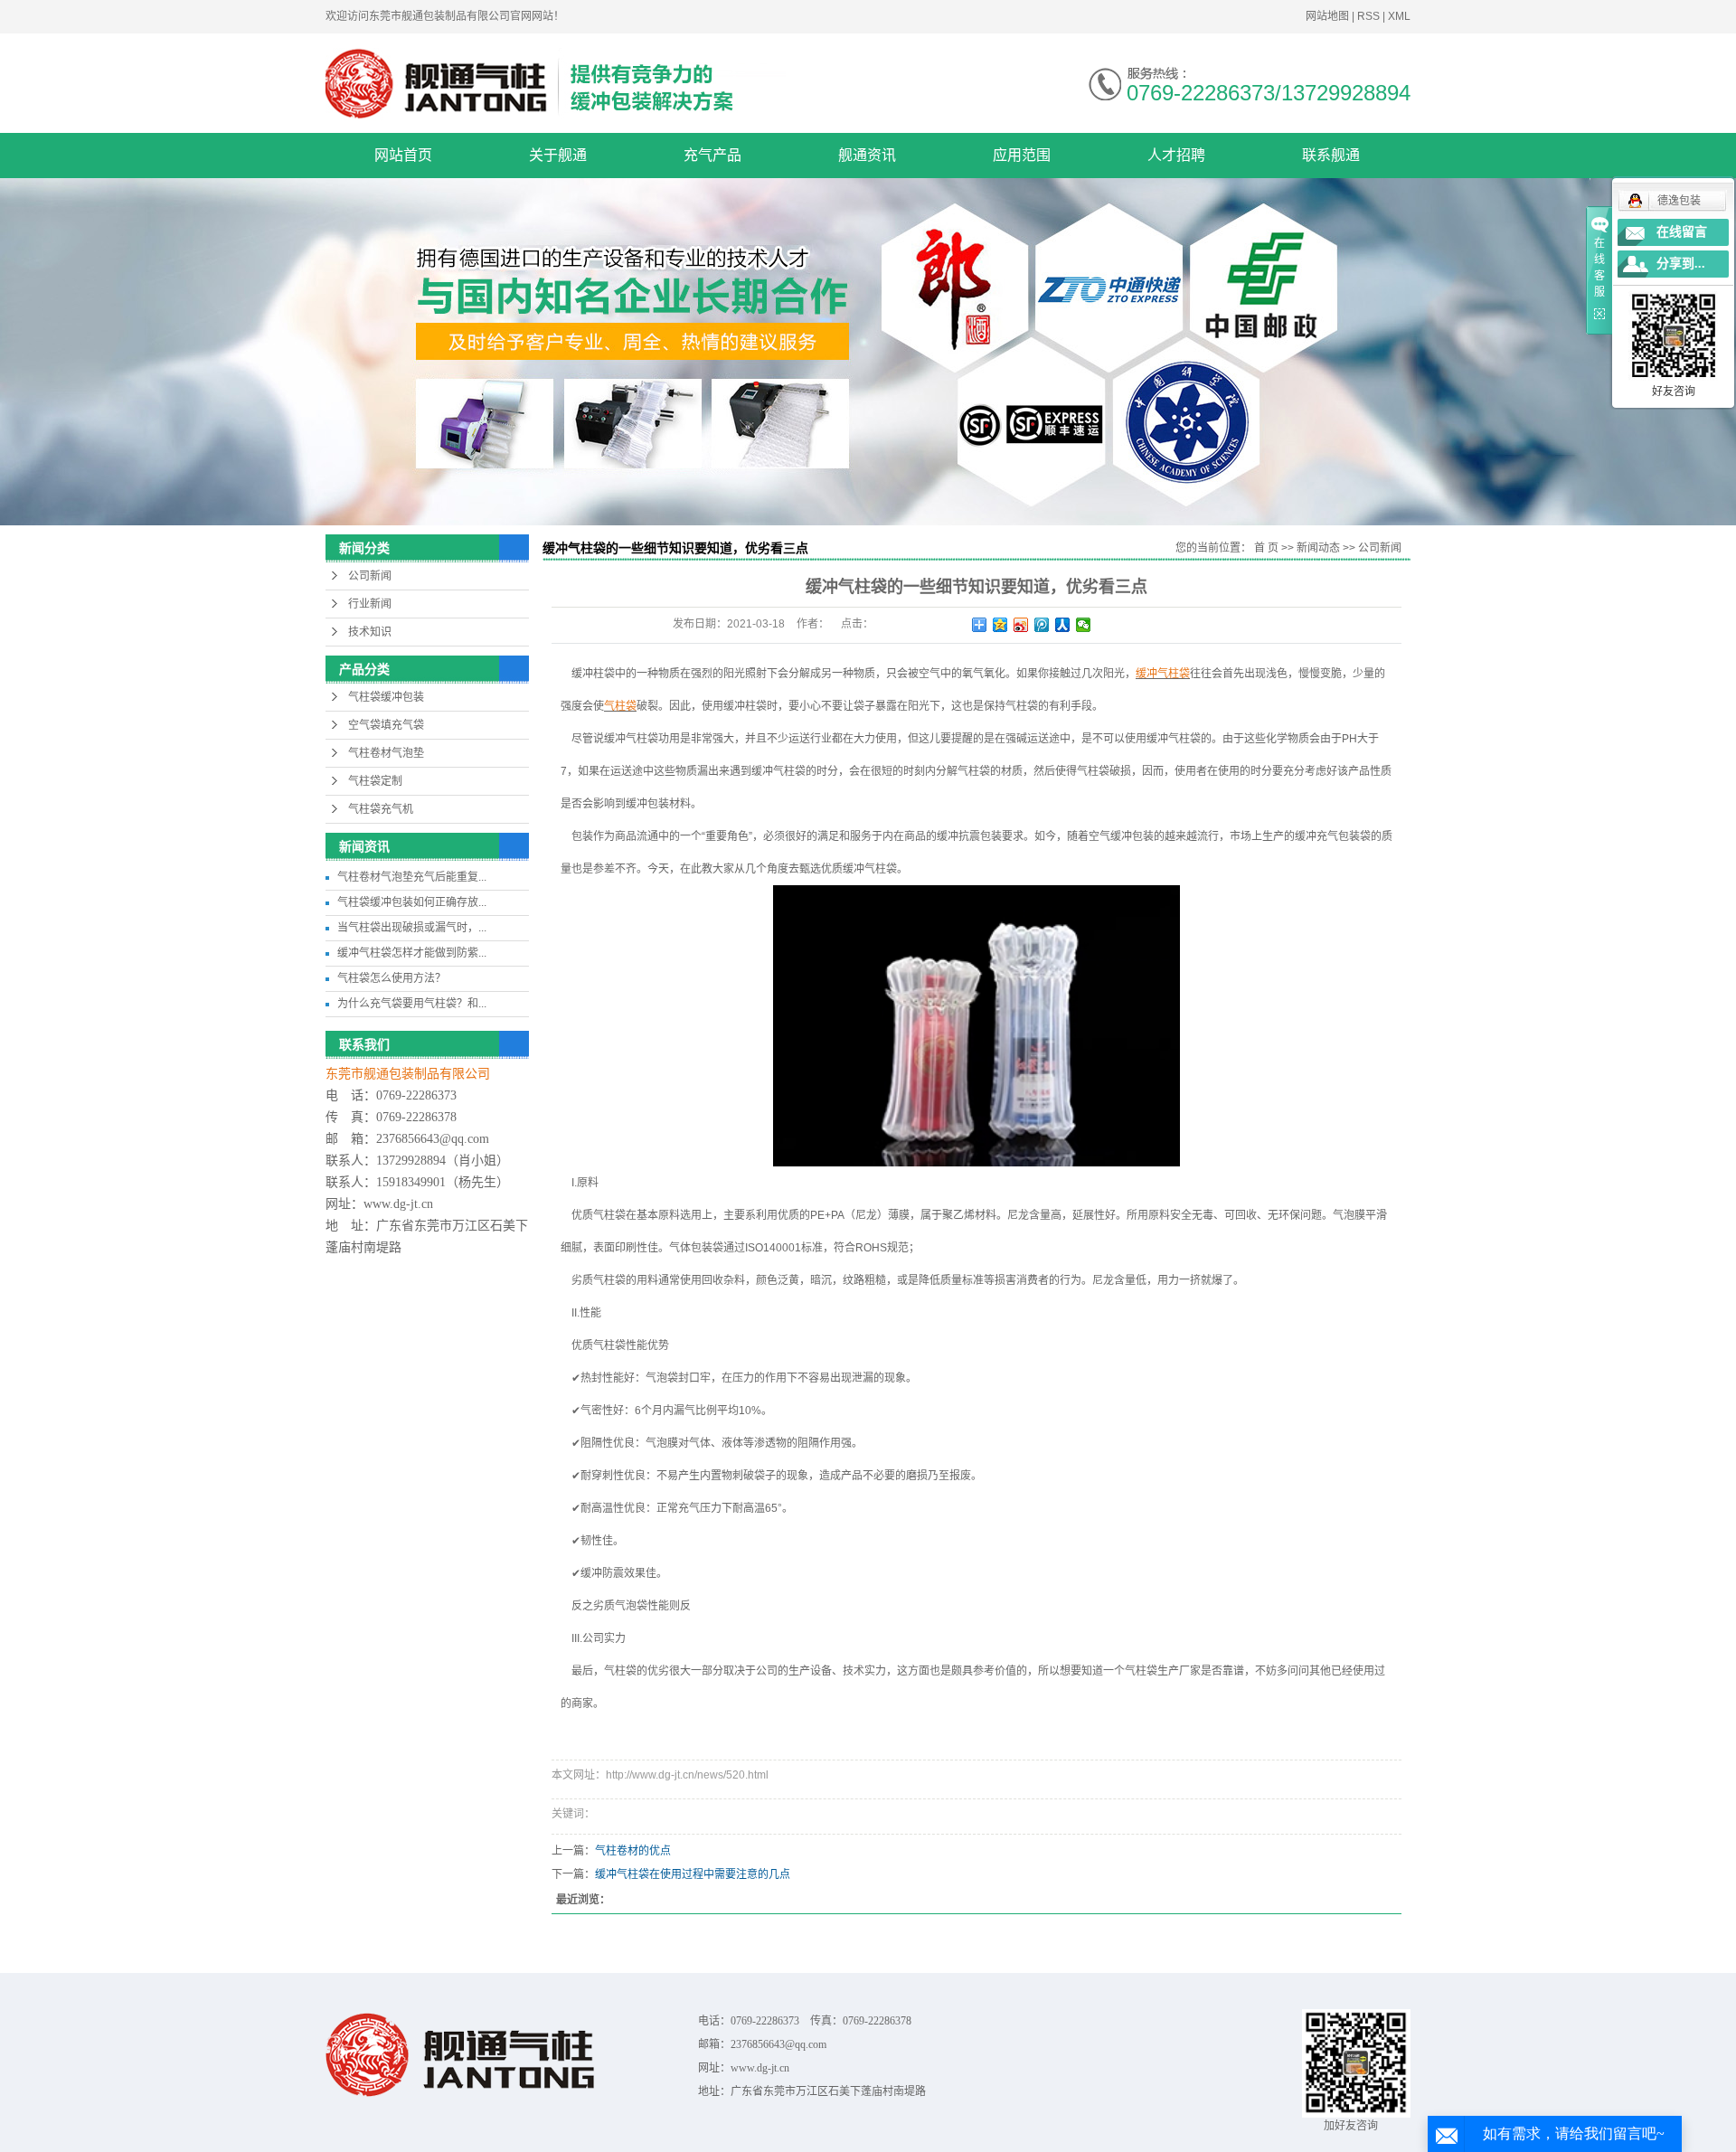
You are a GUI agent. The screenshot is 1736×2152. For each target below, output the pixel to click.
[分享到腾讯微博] (1042, 625)
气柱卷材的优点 (633, 1851)
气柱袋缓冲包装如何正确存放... (412, 902)
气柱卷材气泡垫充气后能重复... (412, 877)
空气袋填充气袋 (386, 725)
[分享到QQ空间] (1000, 625)
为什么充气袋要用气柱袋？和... (412, 1004)
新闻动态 (1318, 548)
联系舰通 (1331, 155)
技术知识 (370, 632)
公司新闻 (370, 576)
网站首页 (403, 155)
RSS (1368, 16)
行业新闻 (370, 604)
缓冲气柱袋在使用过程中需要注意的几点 (693, 1874)
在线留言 (1682, 232)
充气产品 (712, 155)
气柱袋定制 (375, 781)
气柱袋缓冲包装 (386, 697)
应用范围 (1022, 155)
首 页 (1266, 548)
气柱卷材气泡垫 (386, 753)
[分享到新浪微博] (1021, 625)
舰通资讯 (867, 155)
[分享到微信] (1084, 625)
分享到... (1681, 264)
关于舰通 (558, 155)
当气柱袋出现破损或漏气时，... (412, 928)
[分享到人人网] (1063, 625)
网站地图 (1329, 16)
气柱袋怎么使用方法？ (392, 978)
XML (1399, 16)
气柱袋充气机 (381, 809)
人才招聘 (1176, 155)
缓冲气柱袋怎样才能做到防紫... (412, 953)
